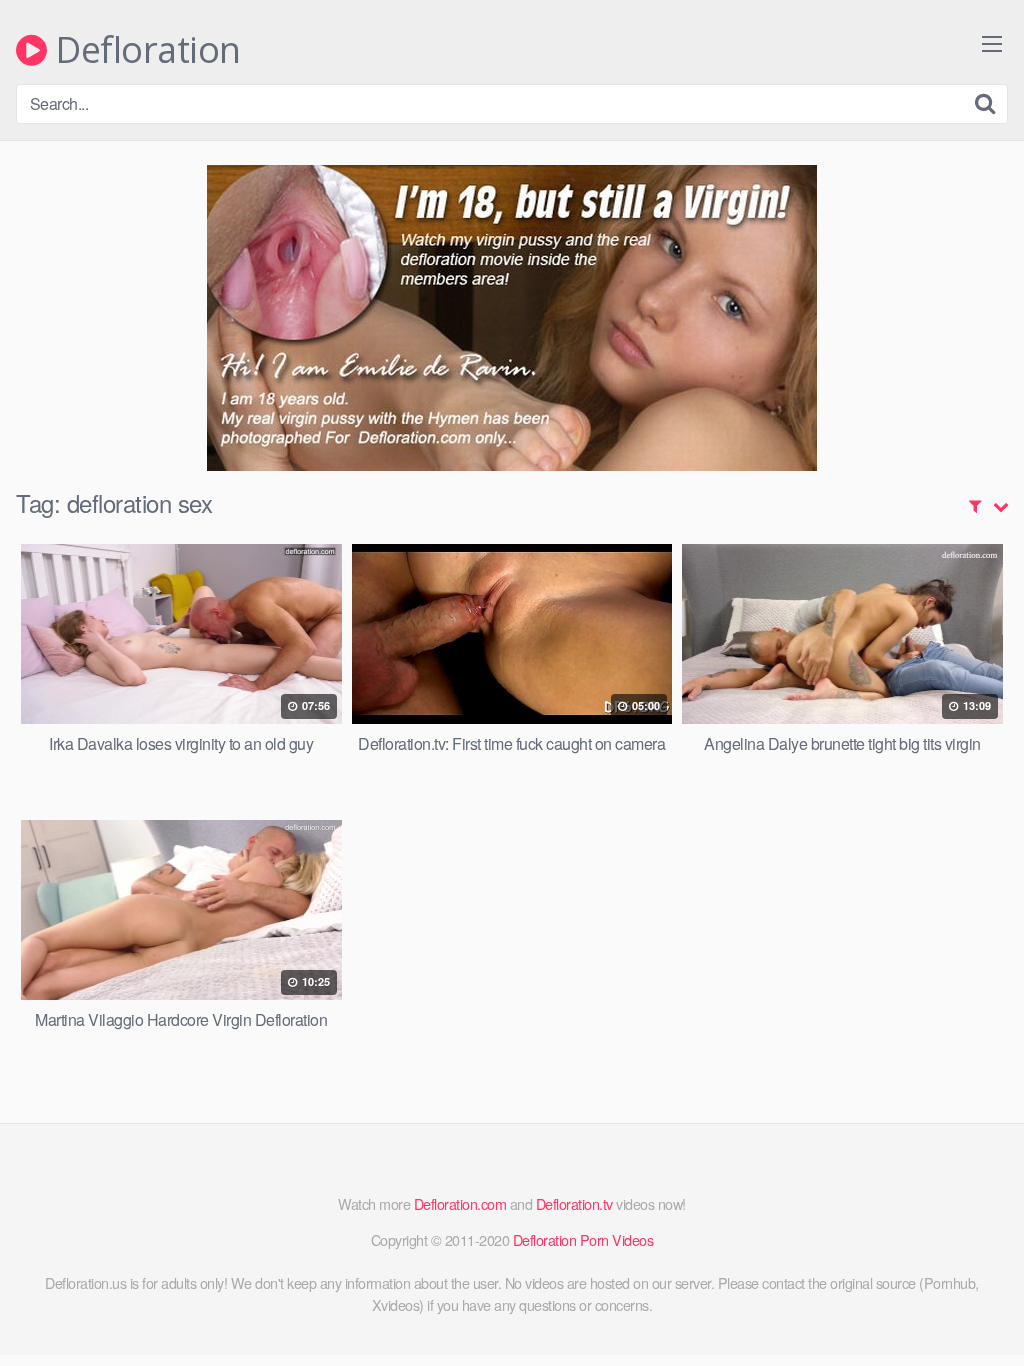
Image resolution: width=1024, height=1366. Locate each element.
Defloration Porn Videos (583, 1239)
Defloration (144, 50)
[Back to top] (969, 1302)
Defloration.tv (574, 1203)
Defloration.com (460, 1203)
